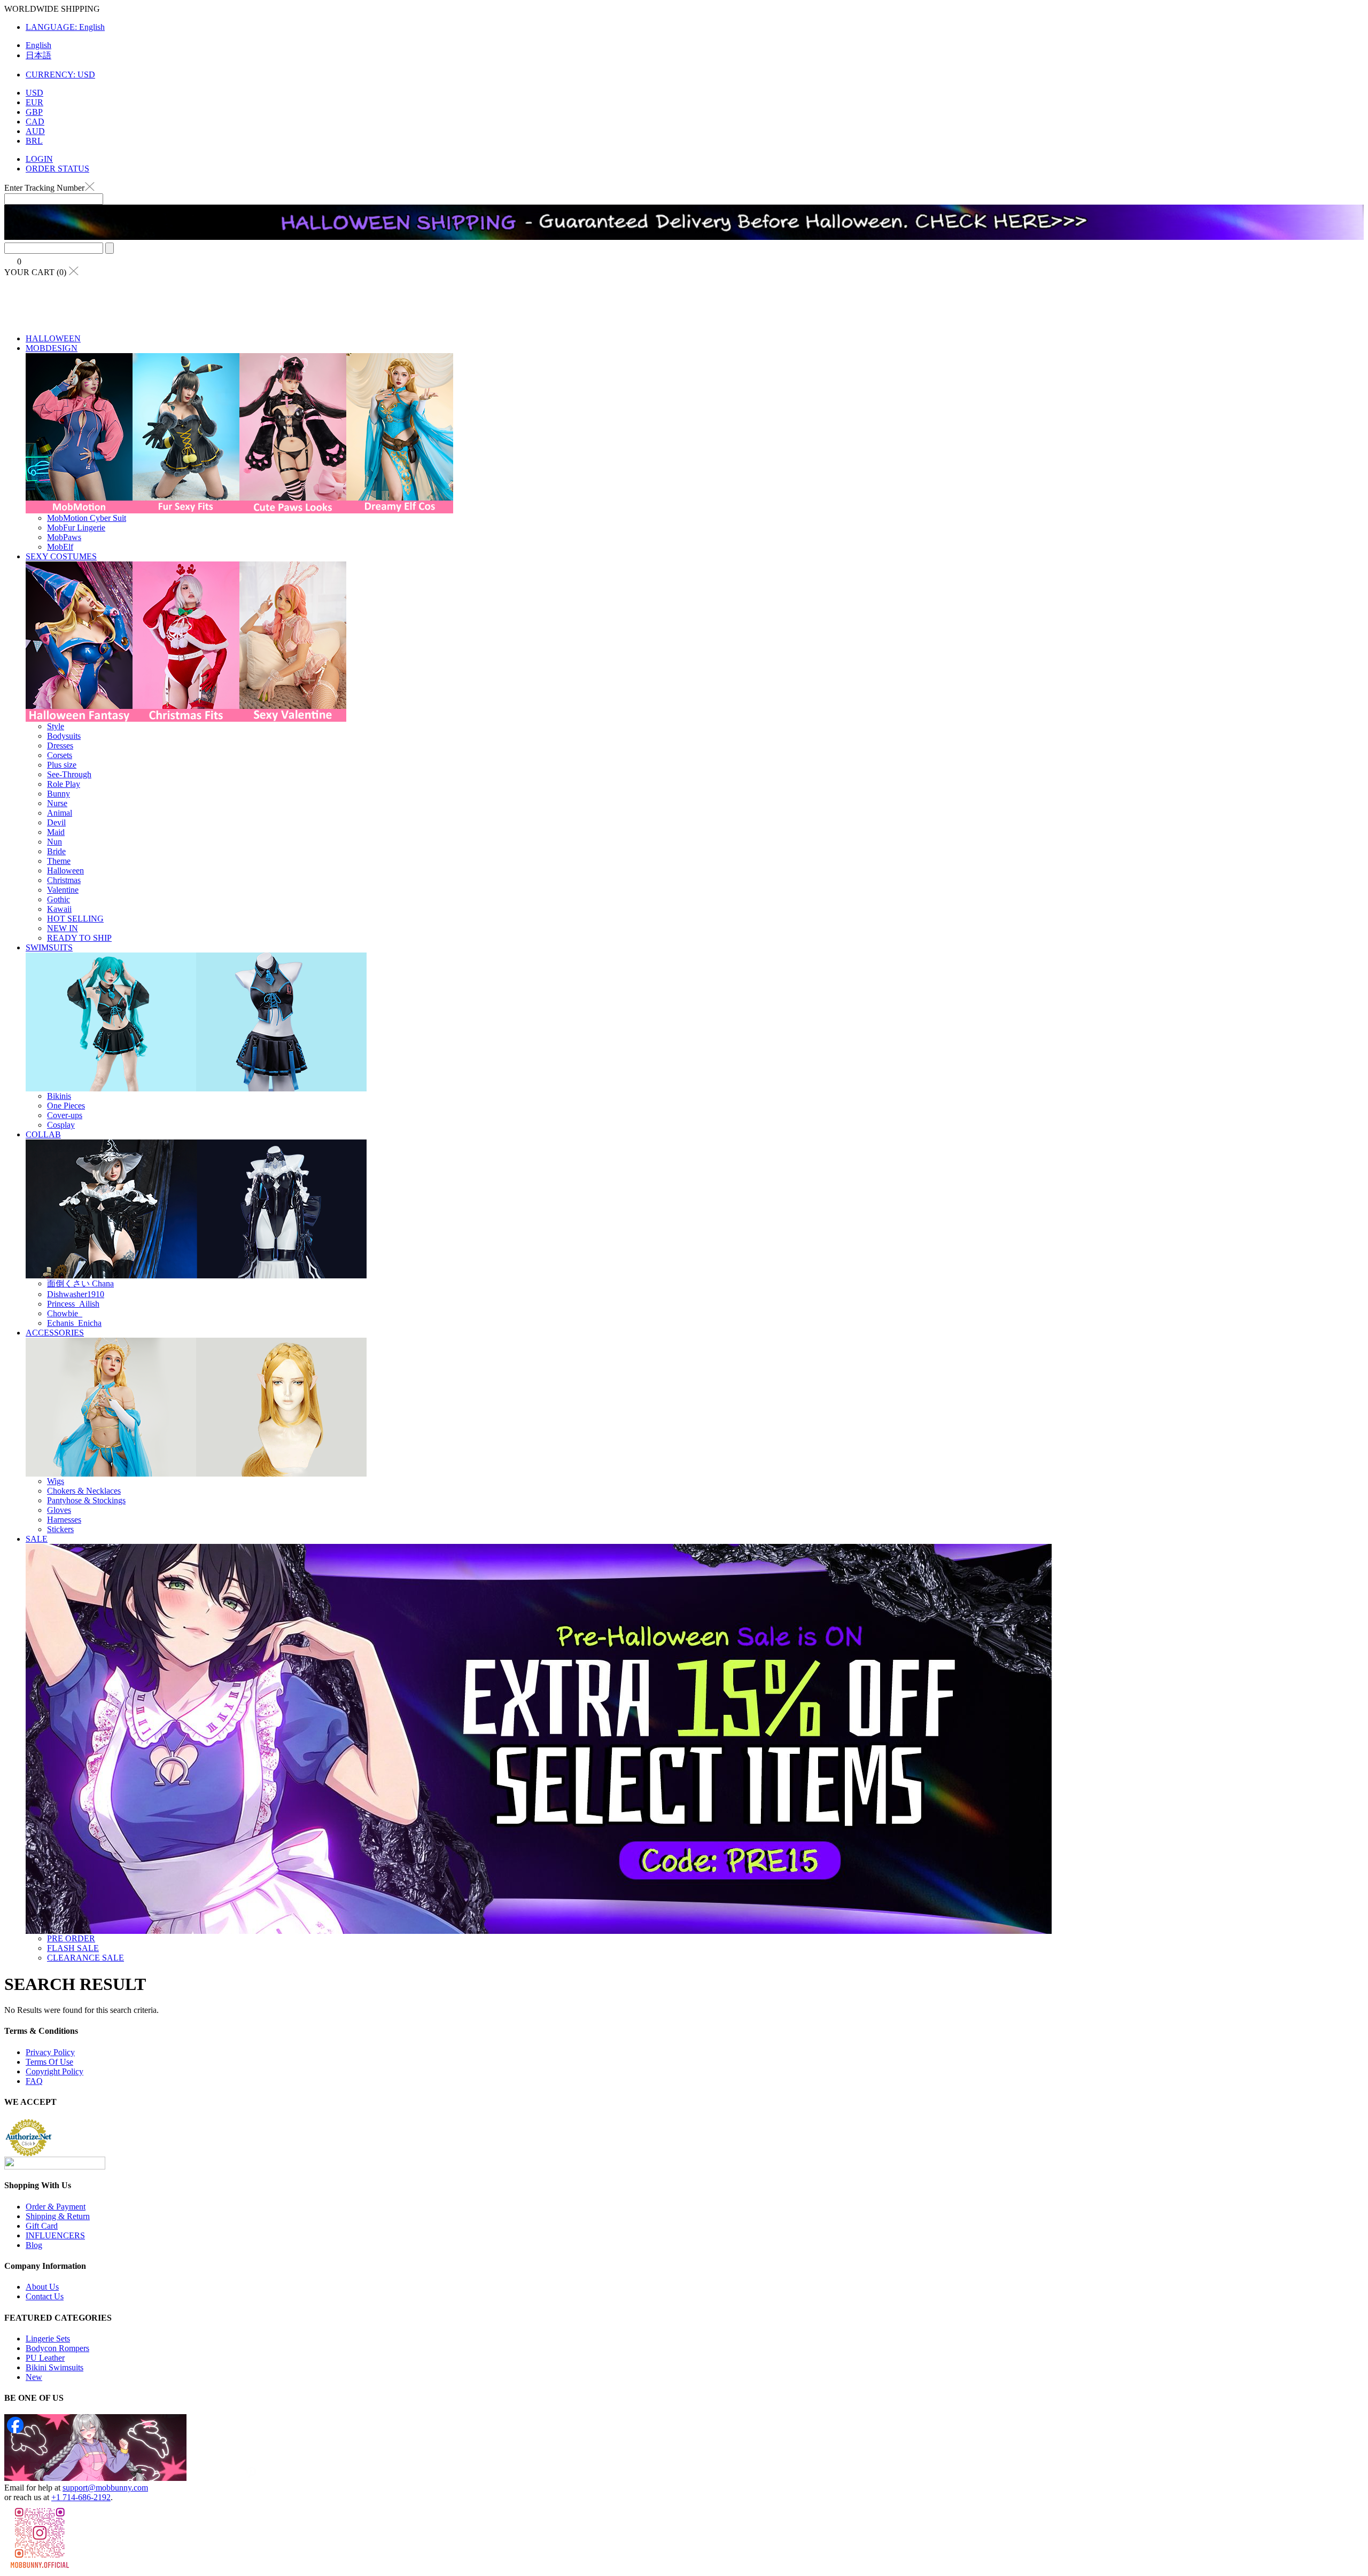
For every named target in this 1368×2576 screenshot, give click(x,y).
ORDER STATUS (57, 169)
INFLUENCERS (55, 2235)
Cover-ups (65, 1115)
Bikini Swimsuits (55, 2367)
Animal (60, 813)
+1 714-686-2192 (81, 2497)
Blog (34, 2245)
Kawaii (59, 909)
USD (34, 93)
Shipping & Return (58, 2216)
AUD (35, 131)
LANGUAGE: (65, 27)
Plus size (62, 765)
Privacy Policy (50, 2052)
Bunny (59, 794)
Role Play (64, 784)
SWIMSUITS (49, 947)
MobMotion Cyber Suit (87, 518)
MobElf (60, 547)
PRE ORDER (71, 1938)
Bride (56, 851)
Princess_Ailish (73, 1304)
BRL (34, 141)
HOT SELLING (75, 919)
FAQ (34, 2081)
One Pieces (66, 1106)
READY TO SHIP (79, 938)
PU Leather (45, 2358)
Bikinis (59, 1096)
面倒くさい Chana (80, 1283)
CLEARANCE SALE (85, 1958)
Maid (56, 832)
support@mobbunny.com (105, 2488)
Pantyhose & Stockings (86, 1500)
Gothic (59, 899)
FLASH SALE (73, 1948)
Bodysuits (64, 736)
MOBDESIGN (52, 348)
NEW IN (63, 928)
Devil (56, 822)
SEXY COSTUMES (61, 556)
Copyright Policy (55, 2071)
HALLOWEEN (53, 338)
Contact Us (45, 2296)
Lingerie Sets (48, 2339)
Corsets (60, 755)
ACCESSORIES (55, 1333)
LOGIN (39, 159)
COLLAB (43, 1134)
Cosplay (61, 1125)
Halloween (65, 871)
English (38, 45)
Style (56, 726)
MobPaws (64, 537)
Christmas (64, 880)
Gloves (59, 1510)
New (34, 2377)
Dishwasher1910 (76, 1294)
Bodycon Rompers (57, 2348)
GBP (34, 112)
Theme (59, 861)
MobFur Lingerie (76, 528)
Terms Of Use (49, 2062)
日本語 (38, 55)
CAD (35, 122)
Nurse (57, 803)
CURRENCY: (60, 75)
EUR (34, 102)
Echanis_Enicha (74, 1323)
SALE (37, 1539)
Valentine (63, 890)
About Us (42, 2287)
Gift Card (42, 2226)
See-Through (69, 774)
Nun (55, 842)
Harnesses (64, 1520)
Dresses (60, 746)
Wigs (56, 1481)
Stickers (60, 1529)
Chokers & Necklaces (84, 1491)
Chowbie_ (65, 1313)
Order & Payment (56, 2207)
